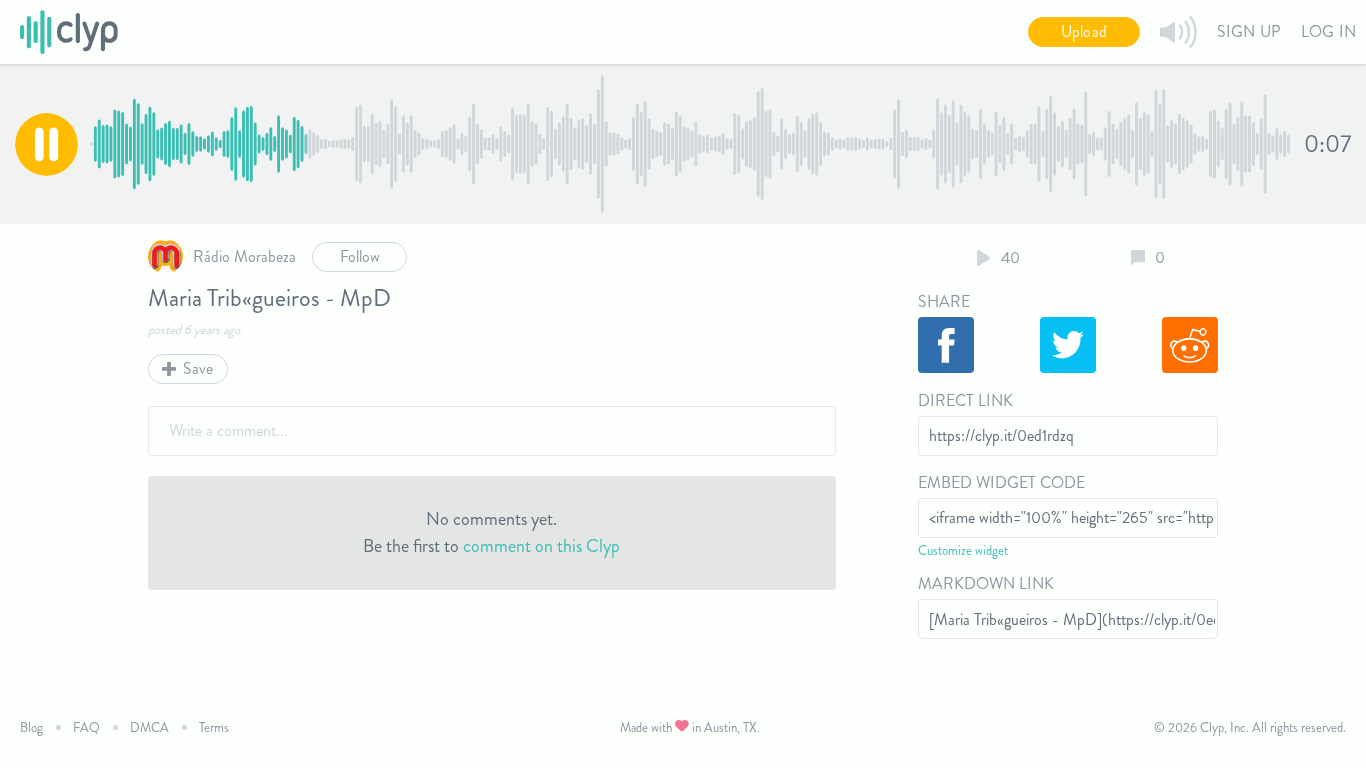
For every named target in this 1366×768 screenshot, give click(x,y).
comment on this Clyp (541, 546)
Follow (360, 256)
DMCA (149, 727)
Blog (31, 727)
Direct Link (965, 400)
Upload (1084, 31)
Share (944, 301)
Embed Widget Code (1001, 482)
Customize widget (963, 550)
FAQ (86, 727)
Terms (214, 727)
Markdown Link (986, 583)
